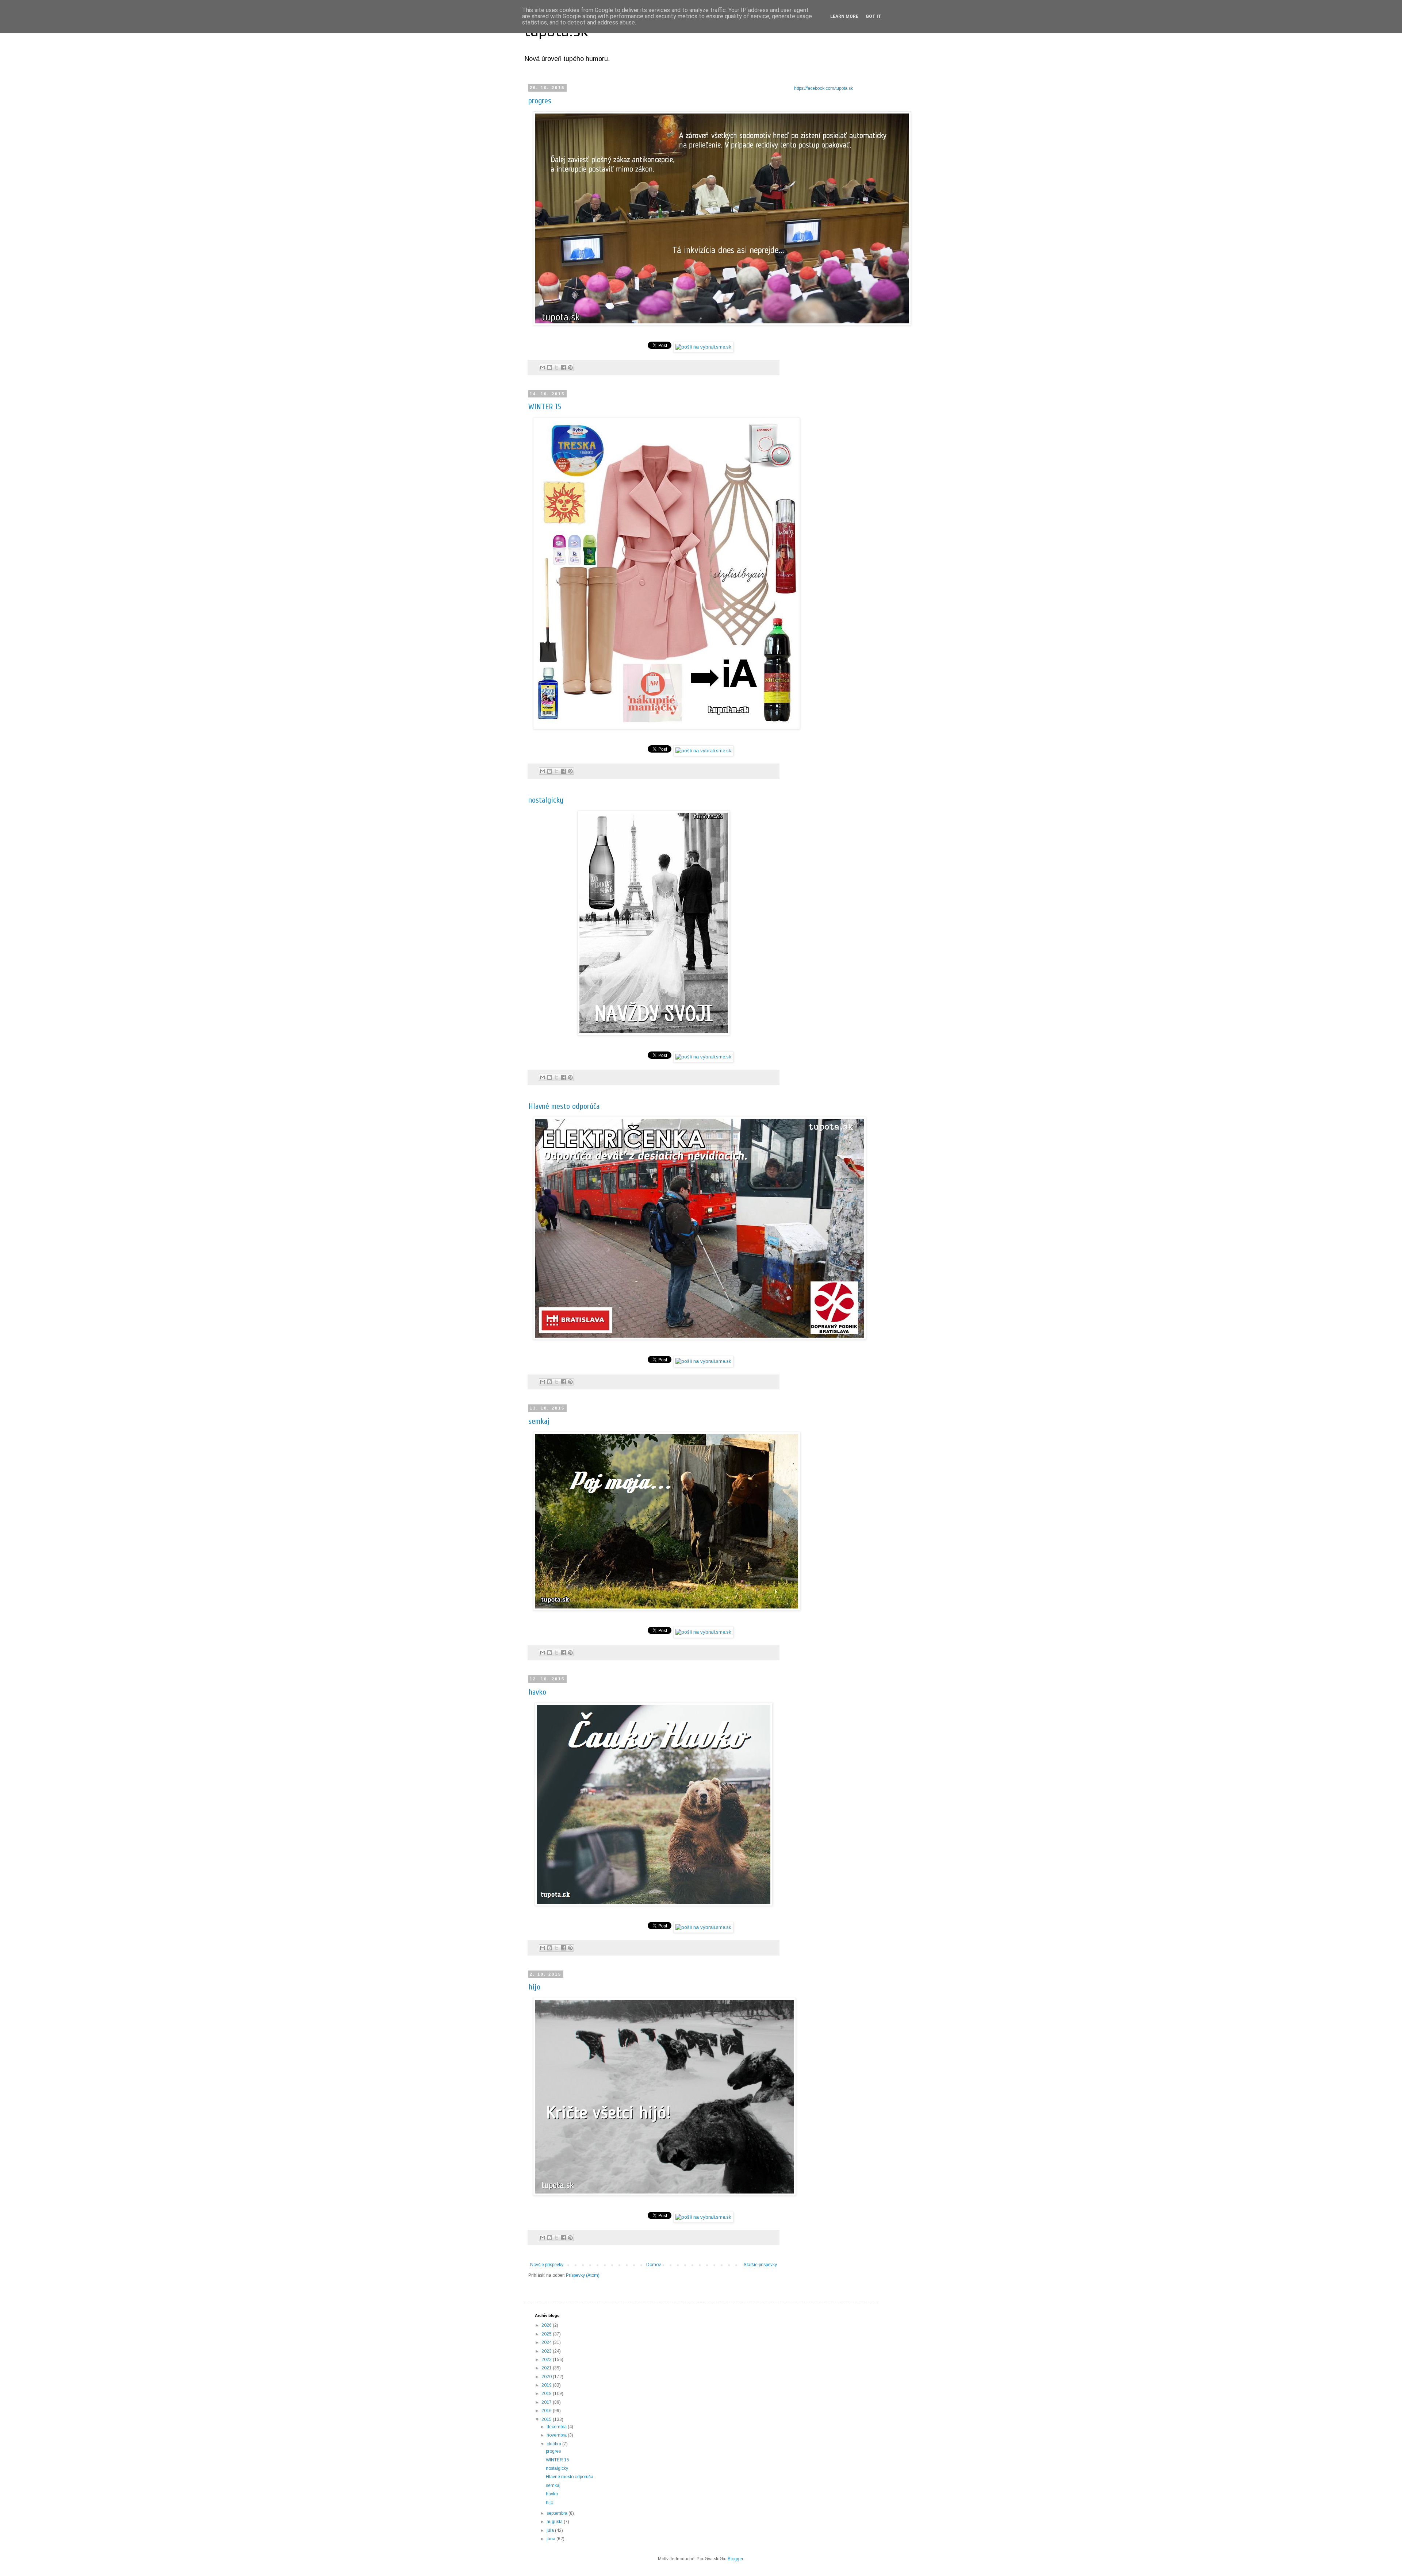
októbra (554, 2444)
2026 (547, 2325)
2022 (547, 2360)
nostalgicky (546, 800)
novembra (557, 2435)
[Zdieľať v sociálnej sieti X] (556, 368)
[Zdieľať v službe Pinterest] (570, 368)
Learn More (844, 16)
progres (540, 101)
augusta (555, 2522)
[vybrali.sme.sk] (703, 347)
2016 (547, 2411)
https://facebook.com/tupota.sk (823, 88)
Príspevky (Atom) (583, 2275)
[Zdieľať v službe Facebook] (563, 368)
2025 (547, 2334)
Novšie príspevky (547, 2265)
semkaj (539, 1421)
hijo (534, 1987)
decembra (557, 2427)
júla (551, 2530)
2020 (547, 2377)
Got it (874, 16)
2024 (547, 2342)
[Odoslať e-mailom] (543, 368)
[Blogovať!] (549, 368)
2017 (547, 2402)
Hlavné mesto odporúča (564, 1106)
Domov (654, 2265)
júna (551, 2539)
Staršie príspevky (760, 2265)
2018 (547, 2394)
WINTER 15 (545, 407)
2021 (547, 2368)
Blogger (735, 2559)
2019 (547, 2385)
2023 (547, 2351)
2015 (547, 2419)
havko (537, 1692)
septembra (558, 2513)
